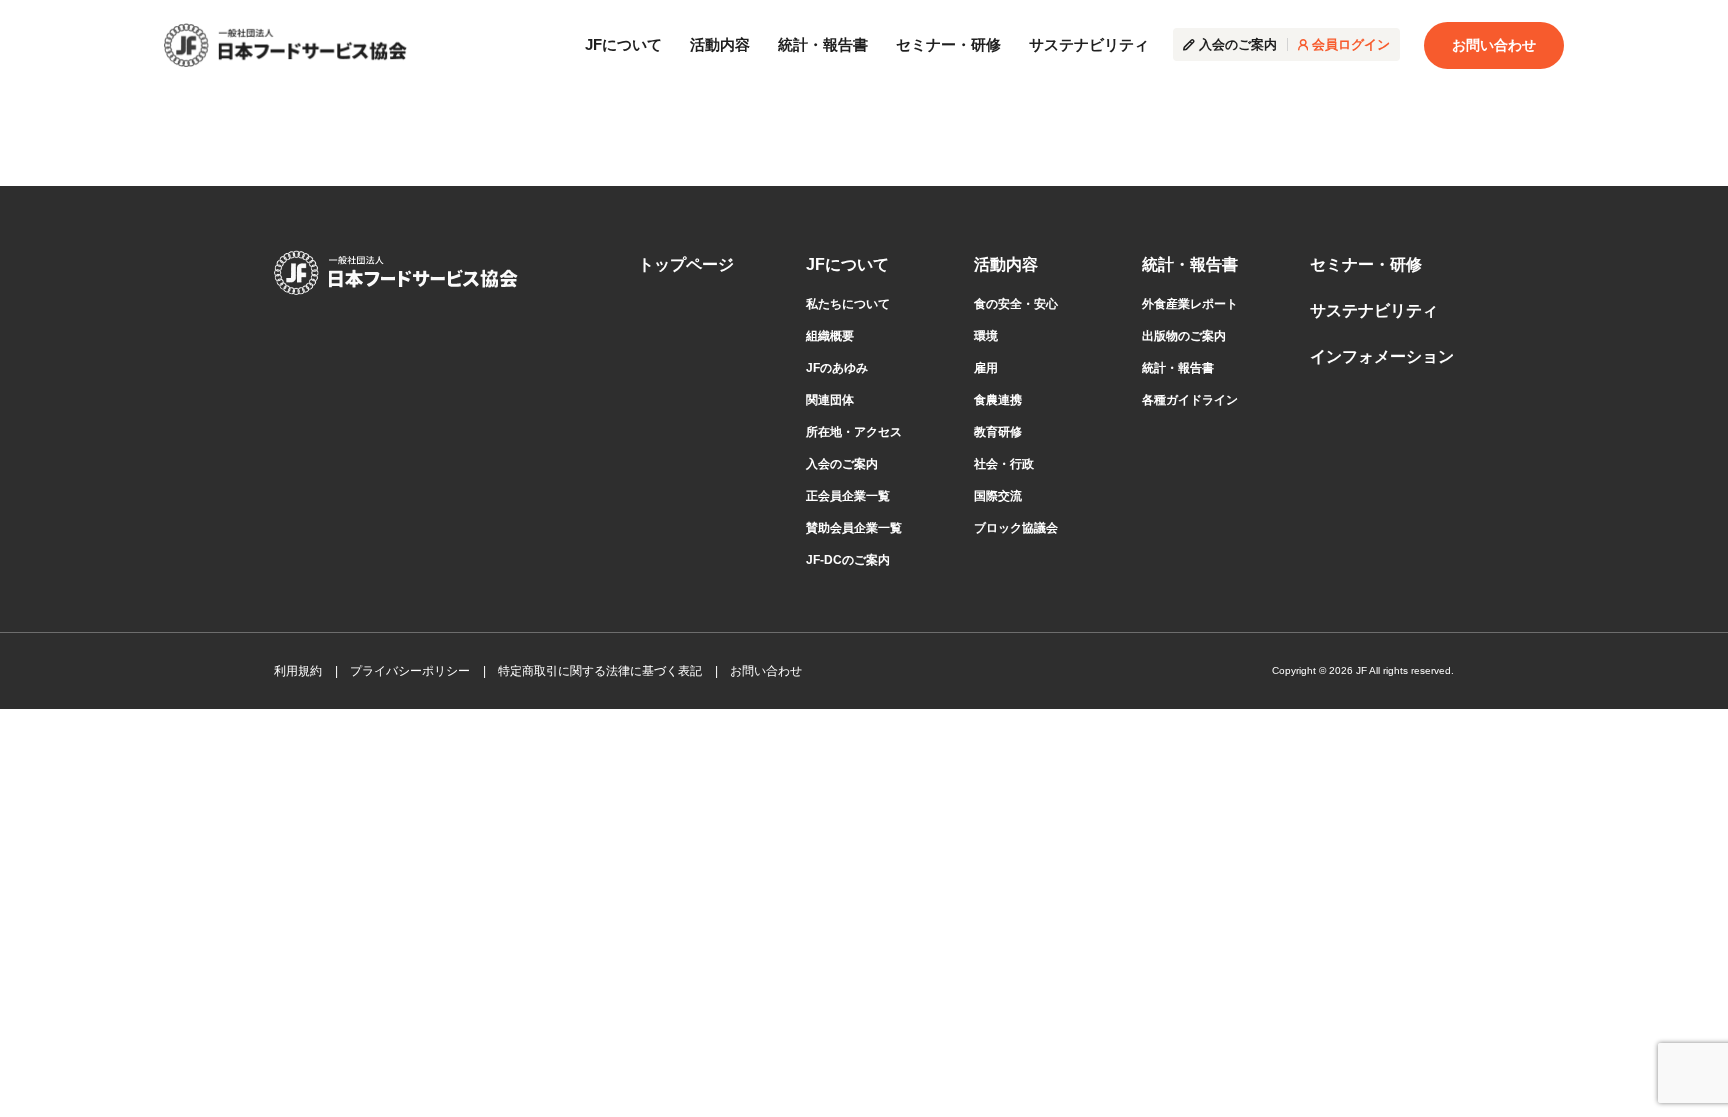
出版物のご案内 (1184, 336)
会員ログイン (1351, 44)
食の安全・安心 (1016, 304)
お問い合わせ (1494, 45)
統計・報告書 (823, 44)
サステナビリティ (1089, 44)
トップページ (686, 264)
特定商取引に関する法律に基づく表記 (600, 671)
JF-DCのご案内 (848, 560)
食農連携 (998, 400)
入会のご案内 (1238, 44)
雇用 (986, 368)
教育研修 (998, 432)
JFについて (623, 44)
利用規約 (298, 671)
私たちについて (848, 304)
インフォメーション (1382, 356)
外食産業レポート (1190, 304)
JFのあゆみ (837, 368)
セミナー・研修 (948, 44)
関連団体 (830, 400)
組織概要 (830, 336)
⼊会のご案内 (842, 464)
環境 (986, 336)
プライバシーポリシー (410, 671)
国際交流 (998, 496)
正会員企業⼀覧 (848, 496)
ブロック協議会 (1016, 528)
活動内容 (720, 44)
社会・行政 (1004, 464)
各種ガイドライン (1190, 400)
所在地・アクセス (854, 432)
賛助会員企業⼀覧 (854, 528)
